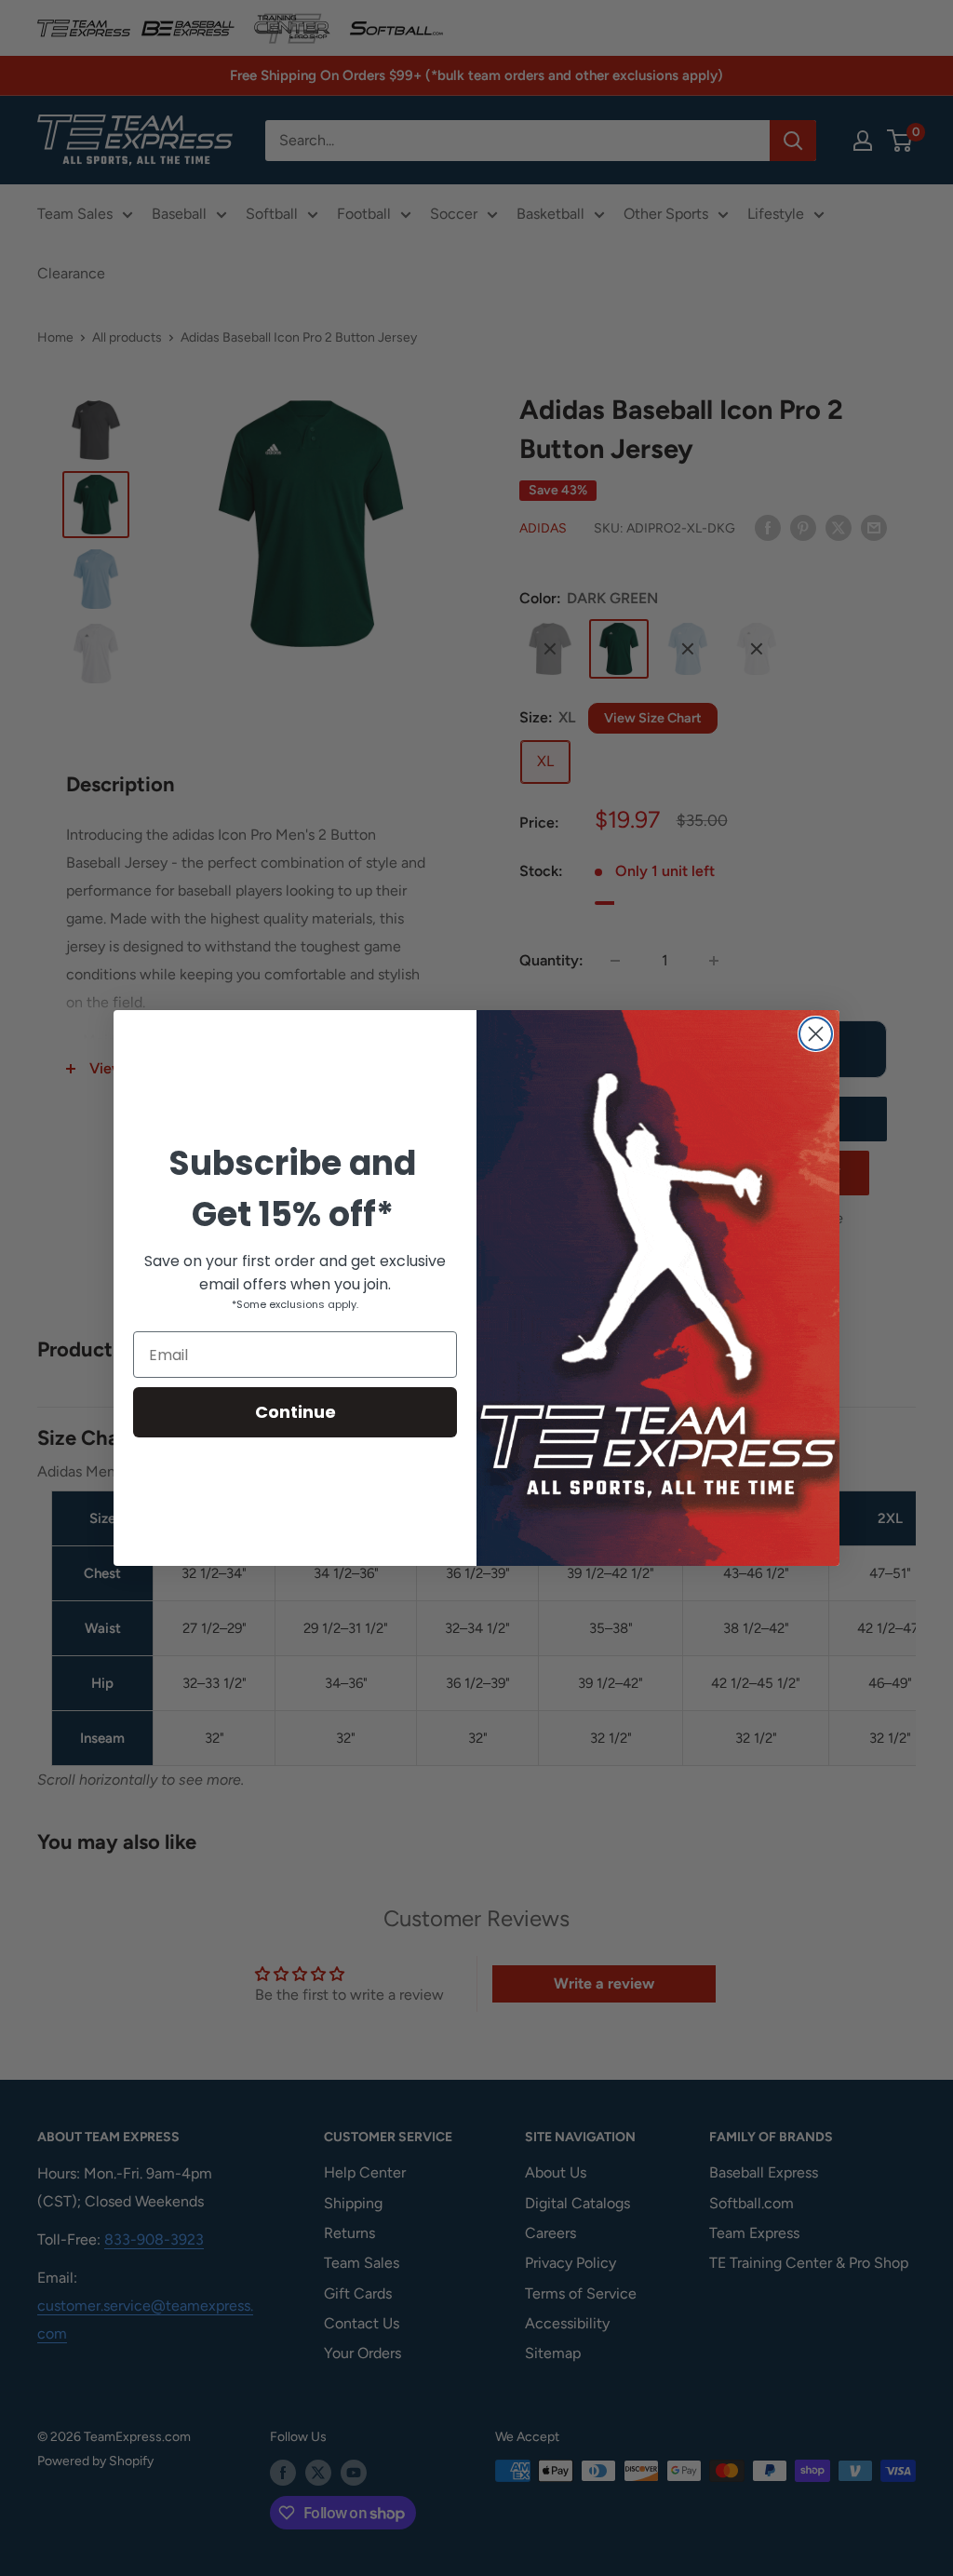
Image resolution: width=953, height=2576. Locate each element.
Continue (295, 1412)
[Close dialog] (816, 1034)
